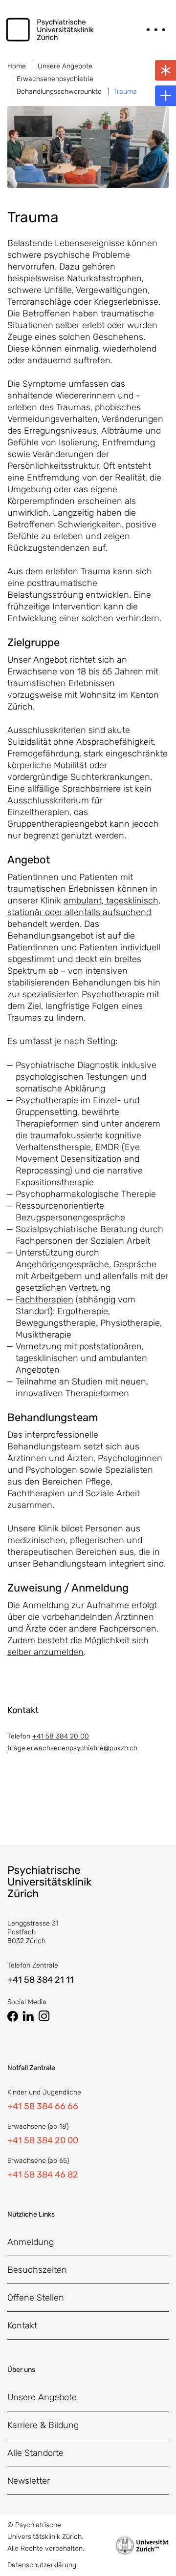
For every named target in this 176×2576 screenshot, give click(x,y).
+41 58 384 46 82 (43, 2175)
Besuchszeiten (37, 2270)
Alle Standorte (35, 2453)
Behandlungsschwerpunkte (59, 92)
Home (17, 66)
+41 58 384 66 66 (43, 2106)
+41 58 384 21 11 (41, 1980)
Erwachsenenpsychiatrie (55, 79)
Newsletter (29, 2481)
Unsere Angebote (65, 66)
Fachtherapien (44, 1299)
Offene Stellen (36, 2298)
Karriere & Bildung (43, 2425)
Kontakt (22, 2325)
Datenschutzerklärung (42, 2565)
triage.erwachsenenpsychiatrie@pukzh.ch (72, 1748)
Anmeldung (31, 2242)
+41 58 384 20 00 (61, 1736)
